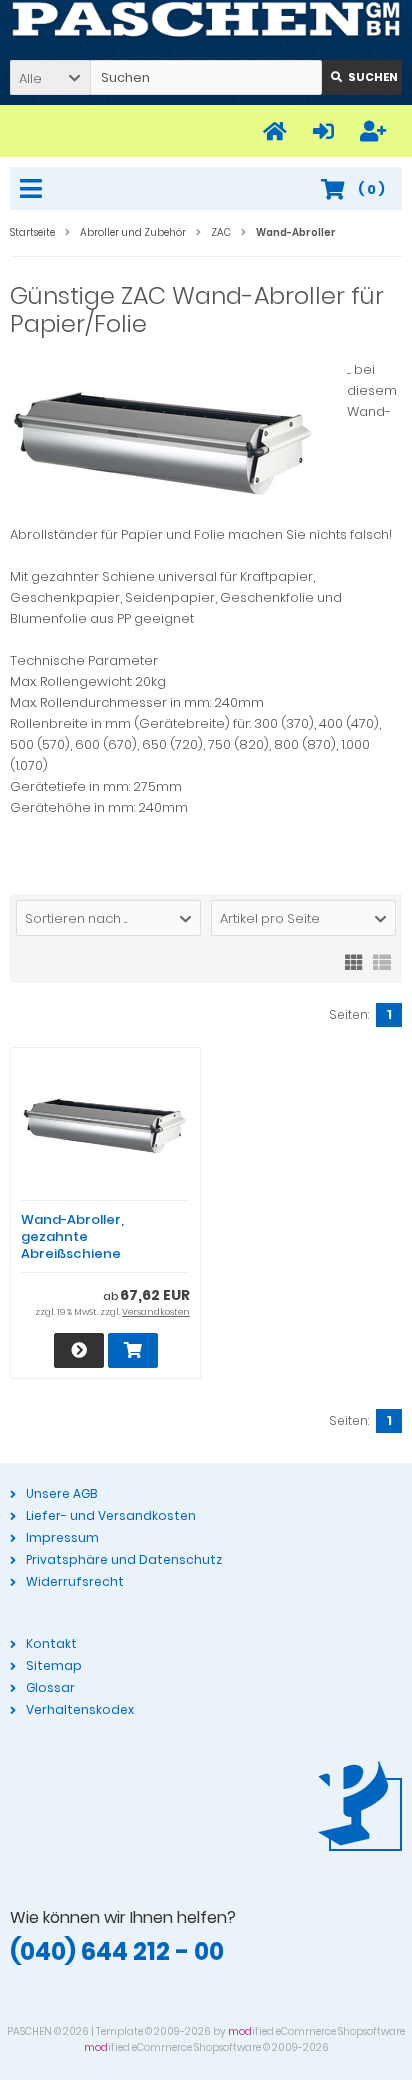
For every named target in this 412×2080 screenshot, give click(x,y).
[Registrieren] (376, 131)
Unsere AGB (61, 1493)
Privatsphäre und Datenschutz (124, 1559)
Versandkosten (156, 1312)
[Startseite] (278, 131)
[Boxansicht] (354, 961)
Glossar (50, 1687)
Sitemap (54, 1665)
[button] (50, 77)
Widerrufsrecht (75, 1581)
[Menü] (34, 190)
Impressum (62, 1537)
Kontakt (51, 1643)
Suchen (362, 77)
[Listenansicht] (382, 961)
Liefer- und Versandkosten (111, 1515)
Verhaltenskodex (80, 1709)
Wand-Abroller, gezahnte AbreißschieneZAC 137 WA (72, 1245)
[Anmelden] (326, 131)
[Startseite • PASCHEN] (206, 20)
